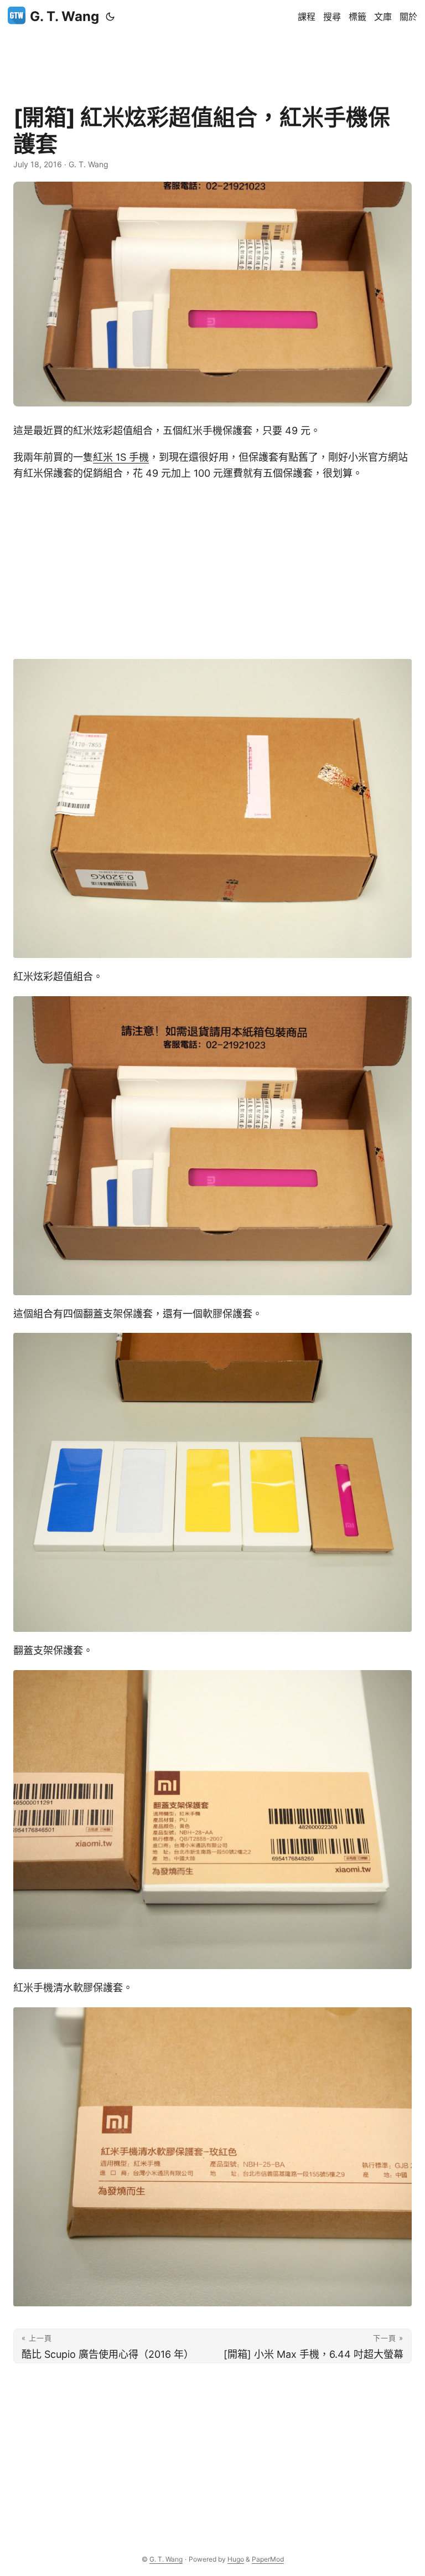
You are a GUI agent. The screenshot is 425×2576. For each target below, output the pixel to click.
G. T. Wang (64, 16)
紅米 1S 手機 (121, 457)
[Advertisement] (212, 58)
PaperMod (268, 2559)
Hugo (236, 2559)
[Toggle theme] (110, 17)
